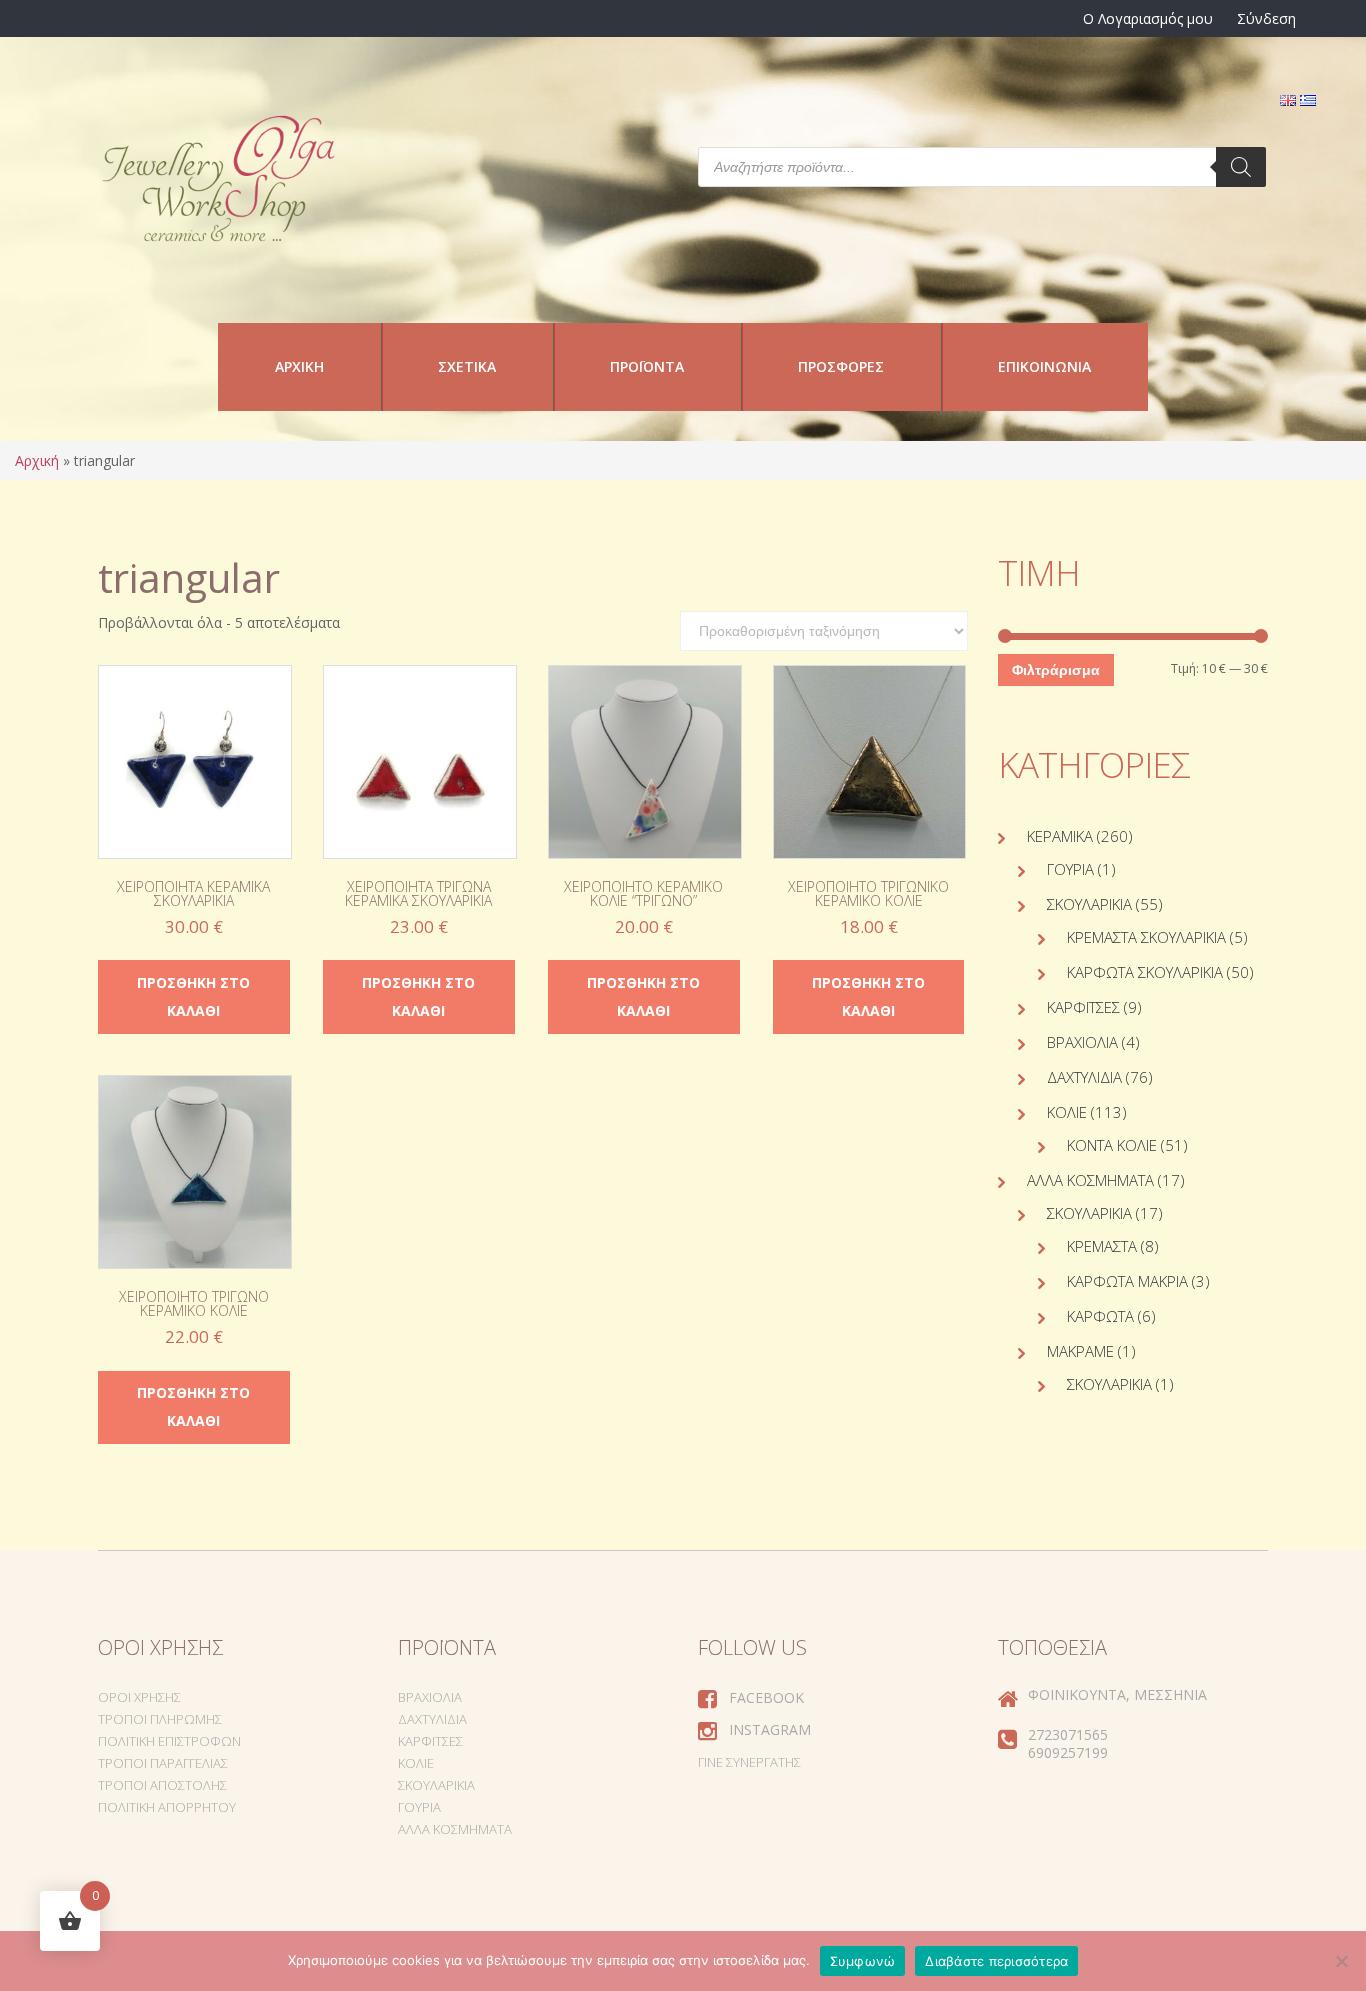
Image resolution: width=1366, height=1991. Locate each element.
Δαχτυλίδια (1084, 1077)
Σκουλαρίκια (1089, 904)
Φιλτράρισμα (1056, 670)
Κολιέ (1067, 1112)
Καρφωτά (1100, 1316)
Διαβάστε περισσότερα (996, 1961)
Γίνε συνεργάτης (749, 1762)
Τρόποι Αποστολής (162, 1785)
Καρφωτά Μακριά (1127, 1281)
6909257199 (1068, 1752)
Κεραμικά (1060, 836)
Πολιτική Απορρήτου (167, 1807)
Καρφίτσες (1083, 1007)
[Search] (1241, 167)
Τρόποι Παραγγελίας (163, 1763)
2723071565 (1068, 1734)
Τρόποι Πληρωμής (160, 1719)
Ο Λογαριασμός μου (1148, 18)
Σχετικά (467, 366)
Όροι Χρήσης (139, 1697)
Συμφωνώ (863, 1961)
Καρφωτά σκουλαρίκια (1145, 972)
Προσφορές (841, 366)
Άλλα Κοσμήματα (1090, 1180)
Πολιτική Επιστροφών (169, 1741)
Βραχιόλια (1082, 1042)
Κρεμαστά (1102, 1246)
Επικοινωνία (1044, 366)
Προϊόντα (647, 366)
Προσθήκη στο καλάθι (193, 996)
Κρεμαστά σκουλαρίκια (1146, 937)
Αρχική (299, 366)
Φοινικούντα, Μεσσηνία (1117, 1694)
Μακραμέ (1080, 1351)
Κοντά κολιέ (1112, 1145)
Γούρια (1070, 869)
